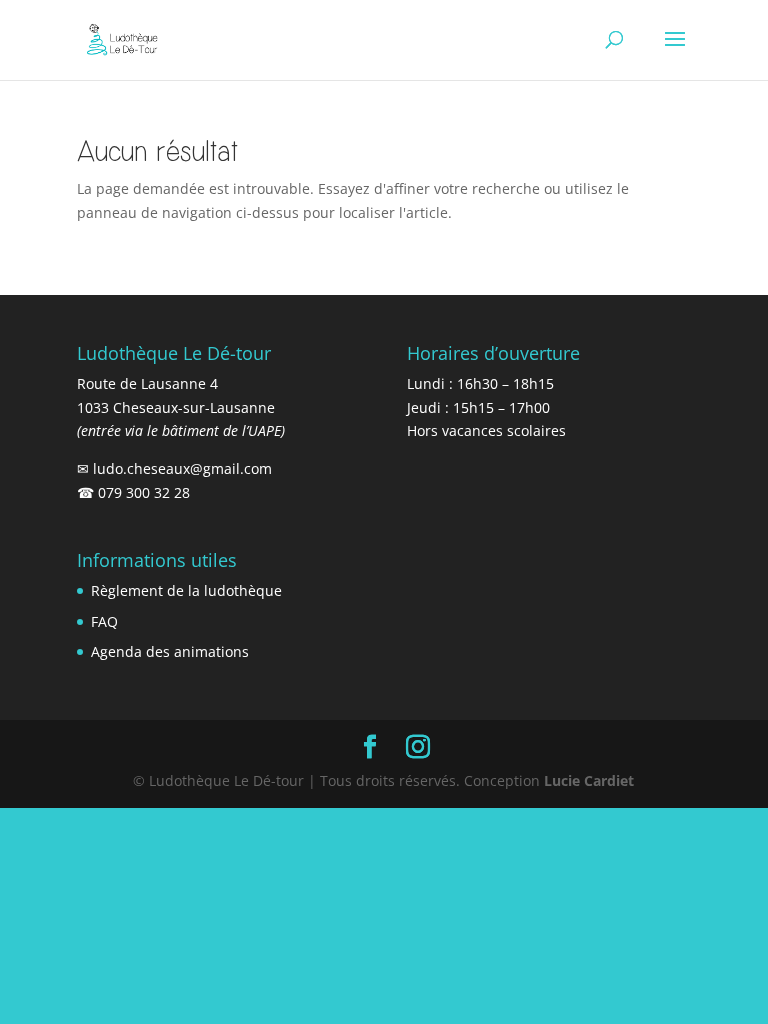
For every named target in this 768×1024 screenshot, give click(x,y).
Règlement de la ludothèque (186, 590)
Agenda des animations (170, 651)
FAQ (104, 621)
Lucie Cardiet (589, 780)
